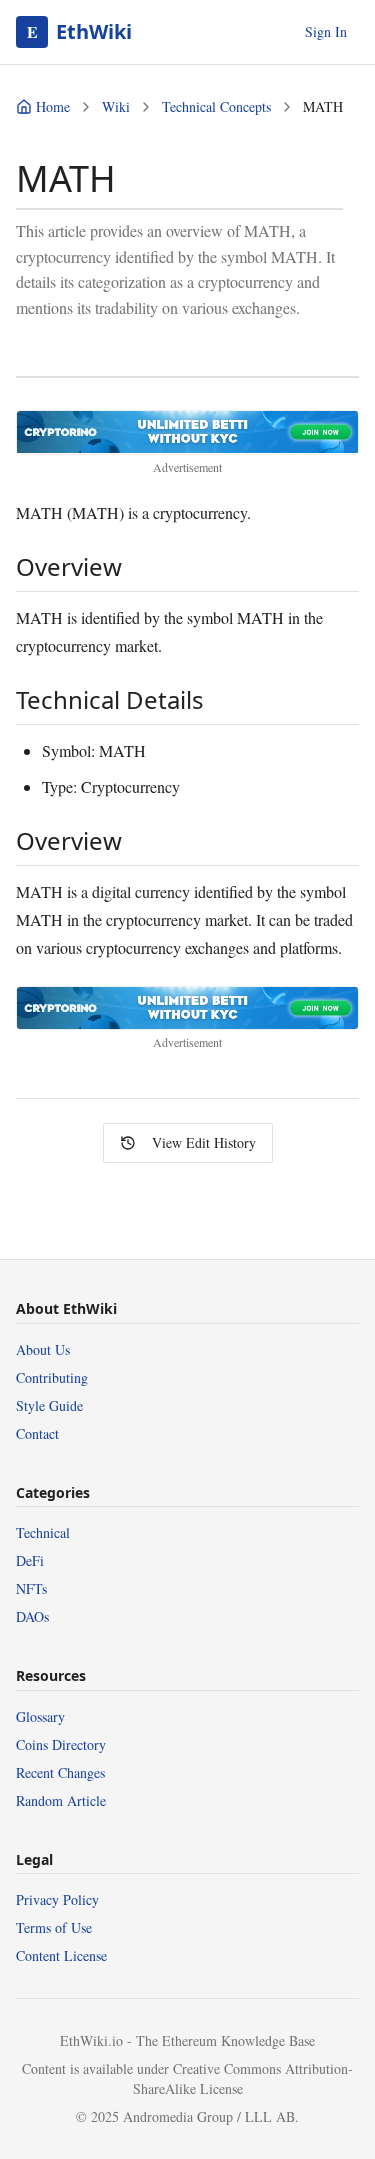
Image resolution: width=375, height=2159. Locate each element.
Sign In (326, 31)
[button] (187, 432)
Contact (37, 1433)
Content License (61, 1955)
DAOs (32, 1616)
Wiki (116, 106)
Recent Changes (60, 1772)
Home (53, 106)
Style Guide (49, 1405)
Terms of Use (54, 1927)
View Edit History (204, 1142)
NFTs (31, 1588)
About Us (43, 1349)
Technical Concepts (216, 106)
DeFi (30, 1560)
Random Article (61, 1800)
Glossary (40, 1716)
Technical (43, 1532)
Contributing (52, 1377)
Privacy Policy (57, 1899)
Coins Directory (61, 1744)
